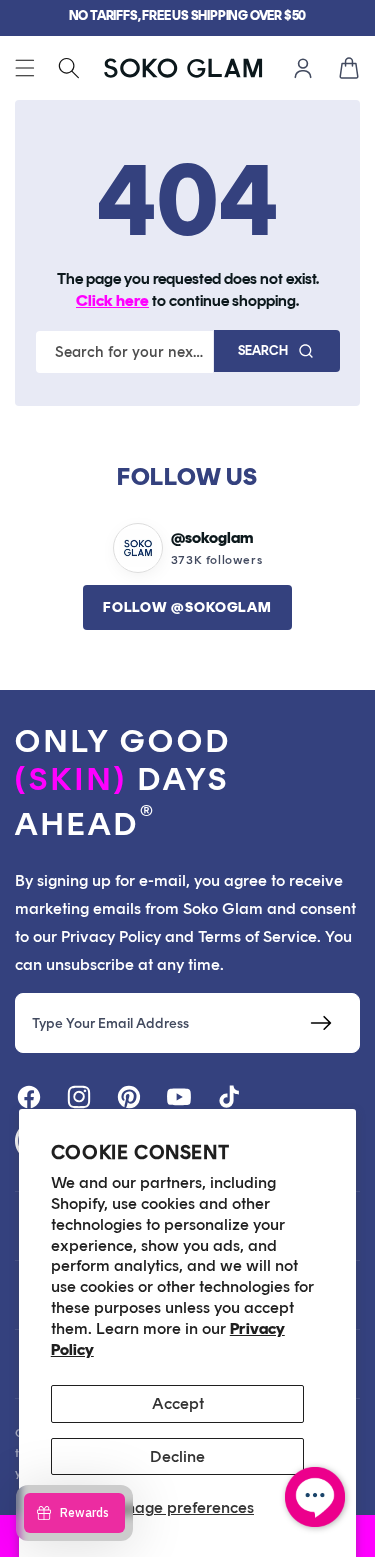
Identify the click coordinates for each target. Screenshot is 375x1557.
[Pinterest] (129, 1097)
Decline (177, 1456)
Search (263, 350)
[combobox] (124, 352)
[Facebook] (29, 1097)
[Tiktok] (229, 1097)
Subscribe (320, 1023)
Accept (178, 1403)
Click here (112, 300)
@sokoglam (212, 538)
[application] (315, 1497)
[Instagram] (79, 1097)
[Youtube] (179, 1097)
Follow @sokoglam (187, 607)
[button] (25, 68)
